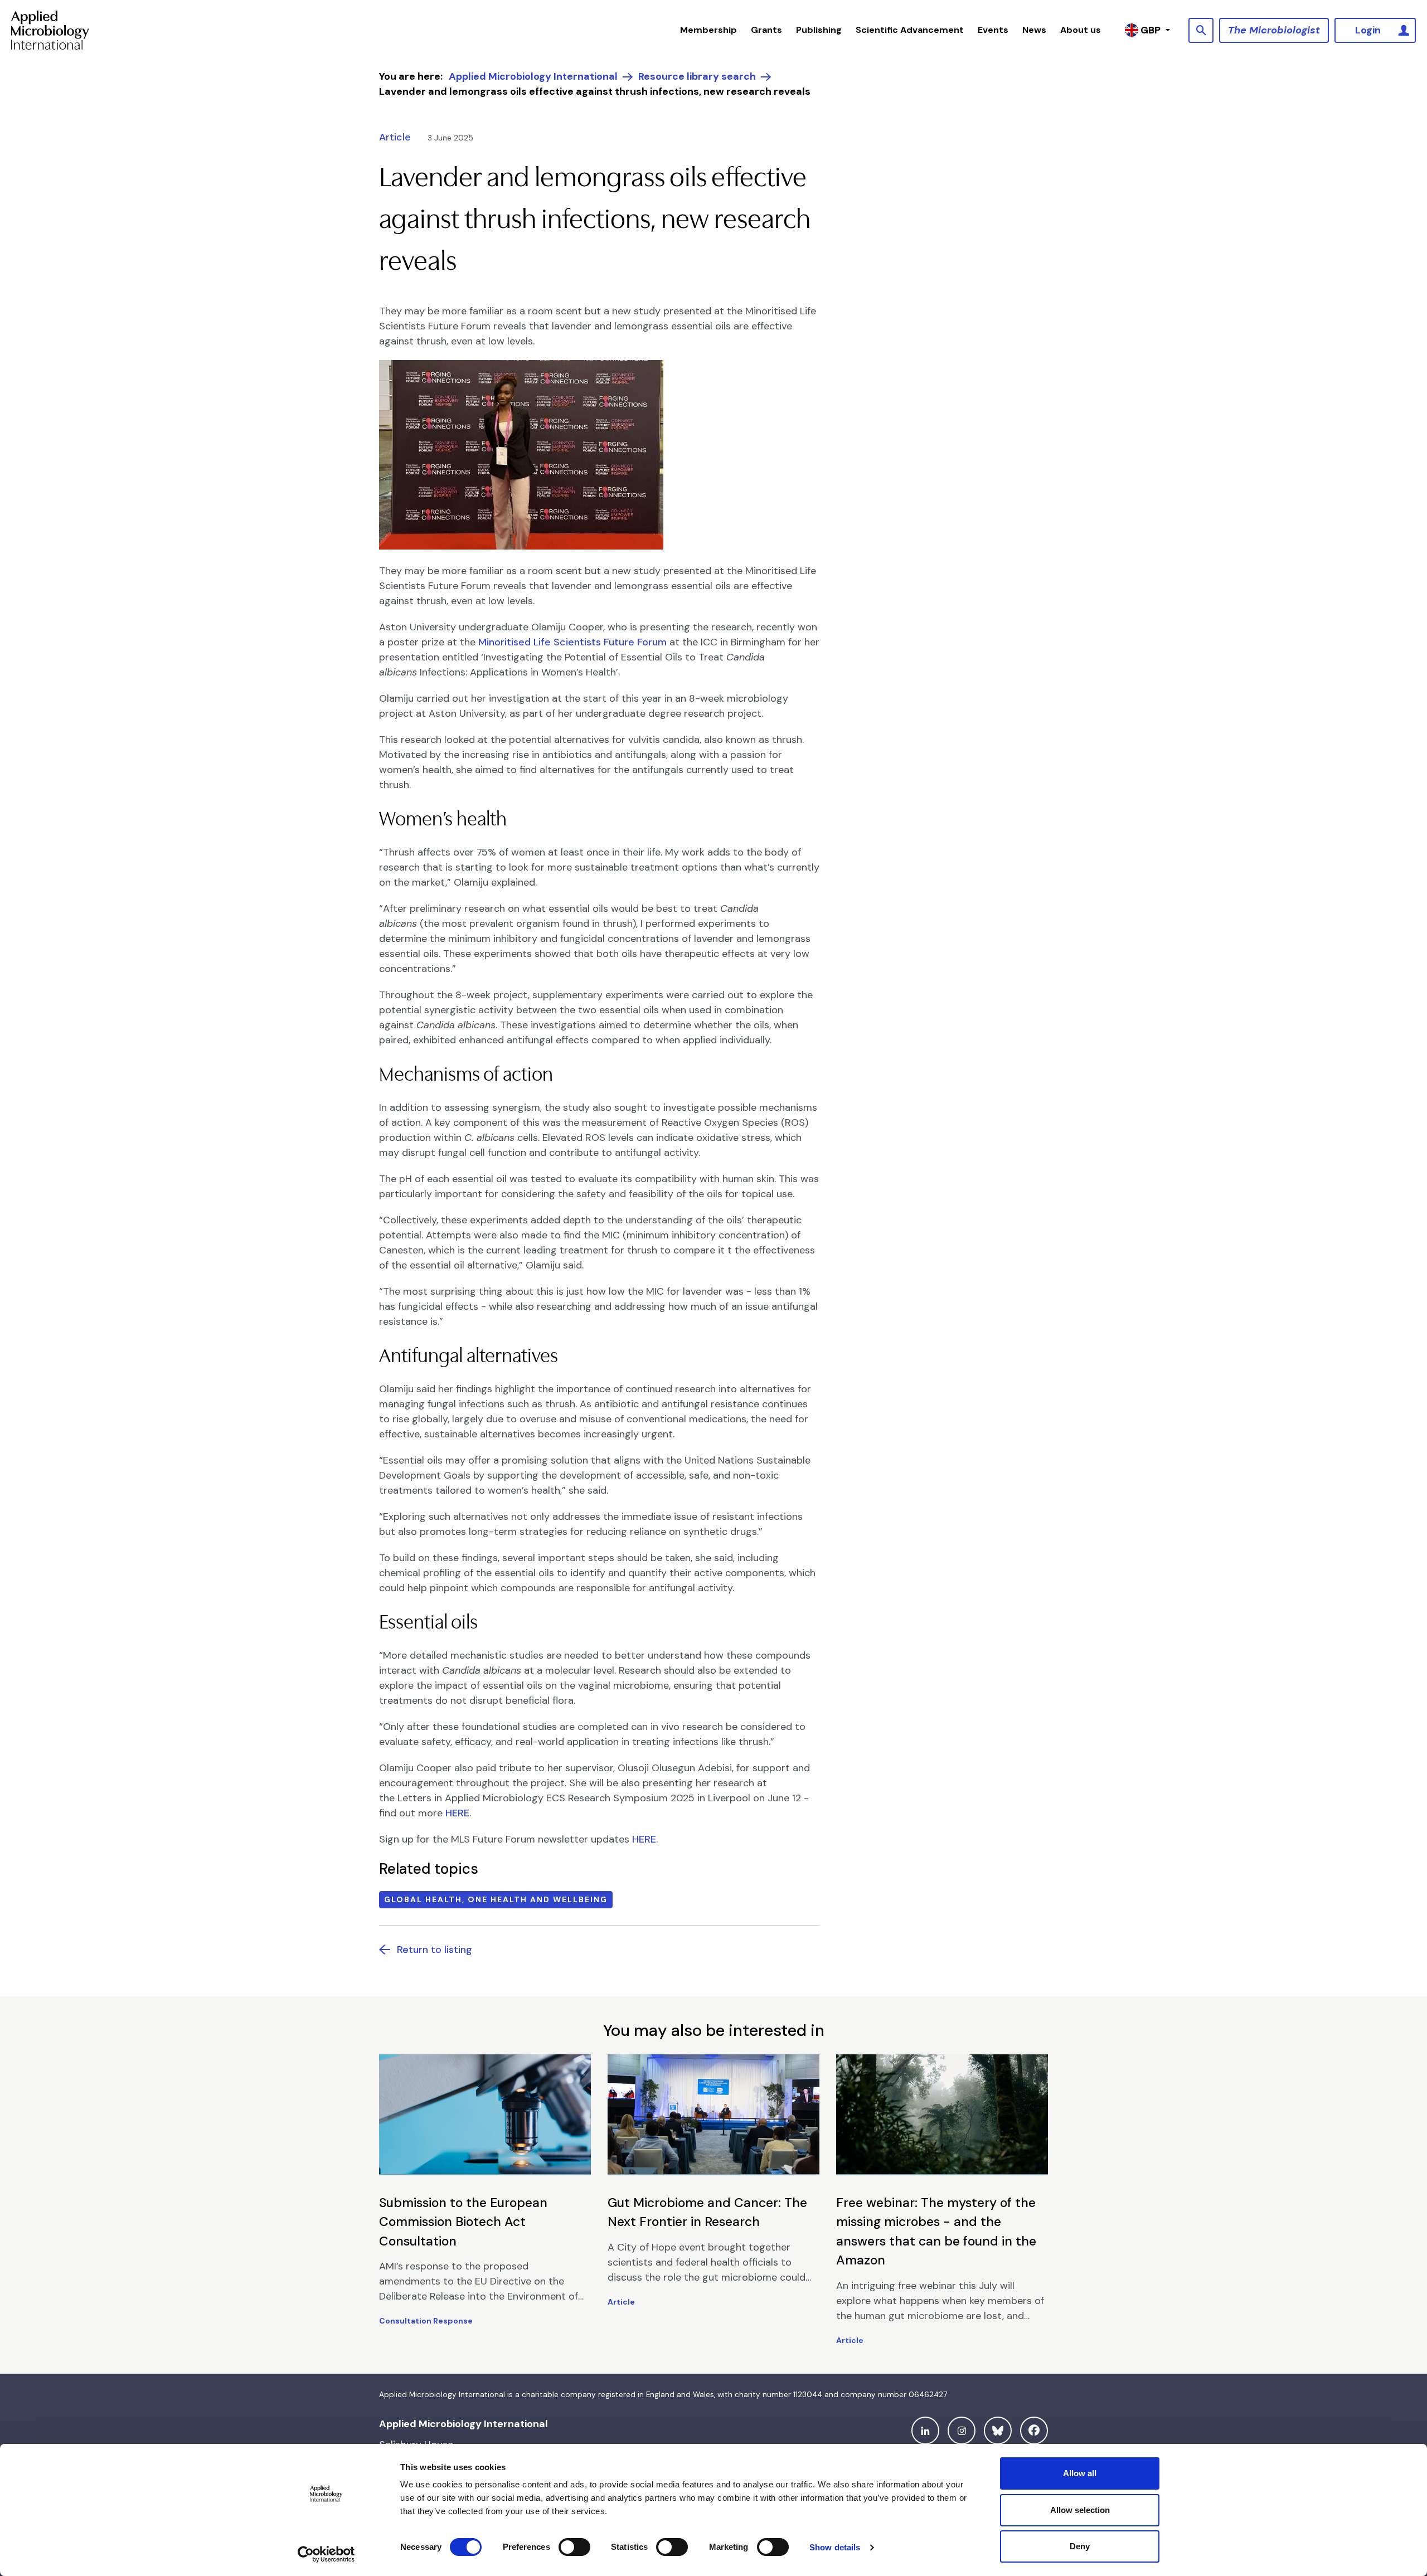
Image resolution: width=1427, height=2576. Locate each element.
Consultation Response (426, 2321)
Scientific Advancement (910, 30)
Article (395, 137)
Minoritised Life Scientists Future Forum (571, 642)
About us (1081, 30)
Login (1368, 30)
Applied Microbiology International (533, 76)
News (1034, 30)
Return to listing (435, 1950)
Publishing (819, 30)
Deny (1080, 2546)
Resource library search (697, 76)
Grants (766, 30)
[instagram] (962, 2431)
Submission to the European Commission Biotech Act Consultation (463, 2222)
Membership (708, 30)
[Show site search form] (1201, 30)
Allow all (1080, 2473)
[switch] (574, 2547)
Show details (835, 2547)
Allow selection (1080, 2510)
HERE (457, 1813)
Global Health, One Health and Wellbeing (496, 1899)
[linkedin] (925, 2431)
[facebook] (1034, 2431)
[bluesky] (998, 2431)
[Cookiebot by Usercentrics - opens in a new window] (326, 2554)
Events (993, 30)
